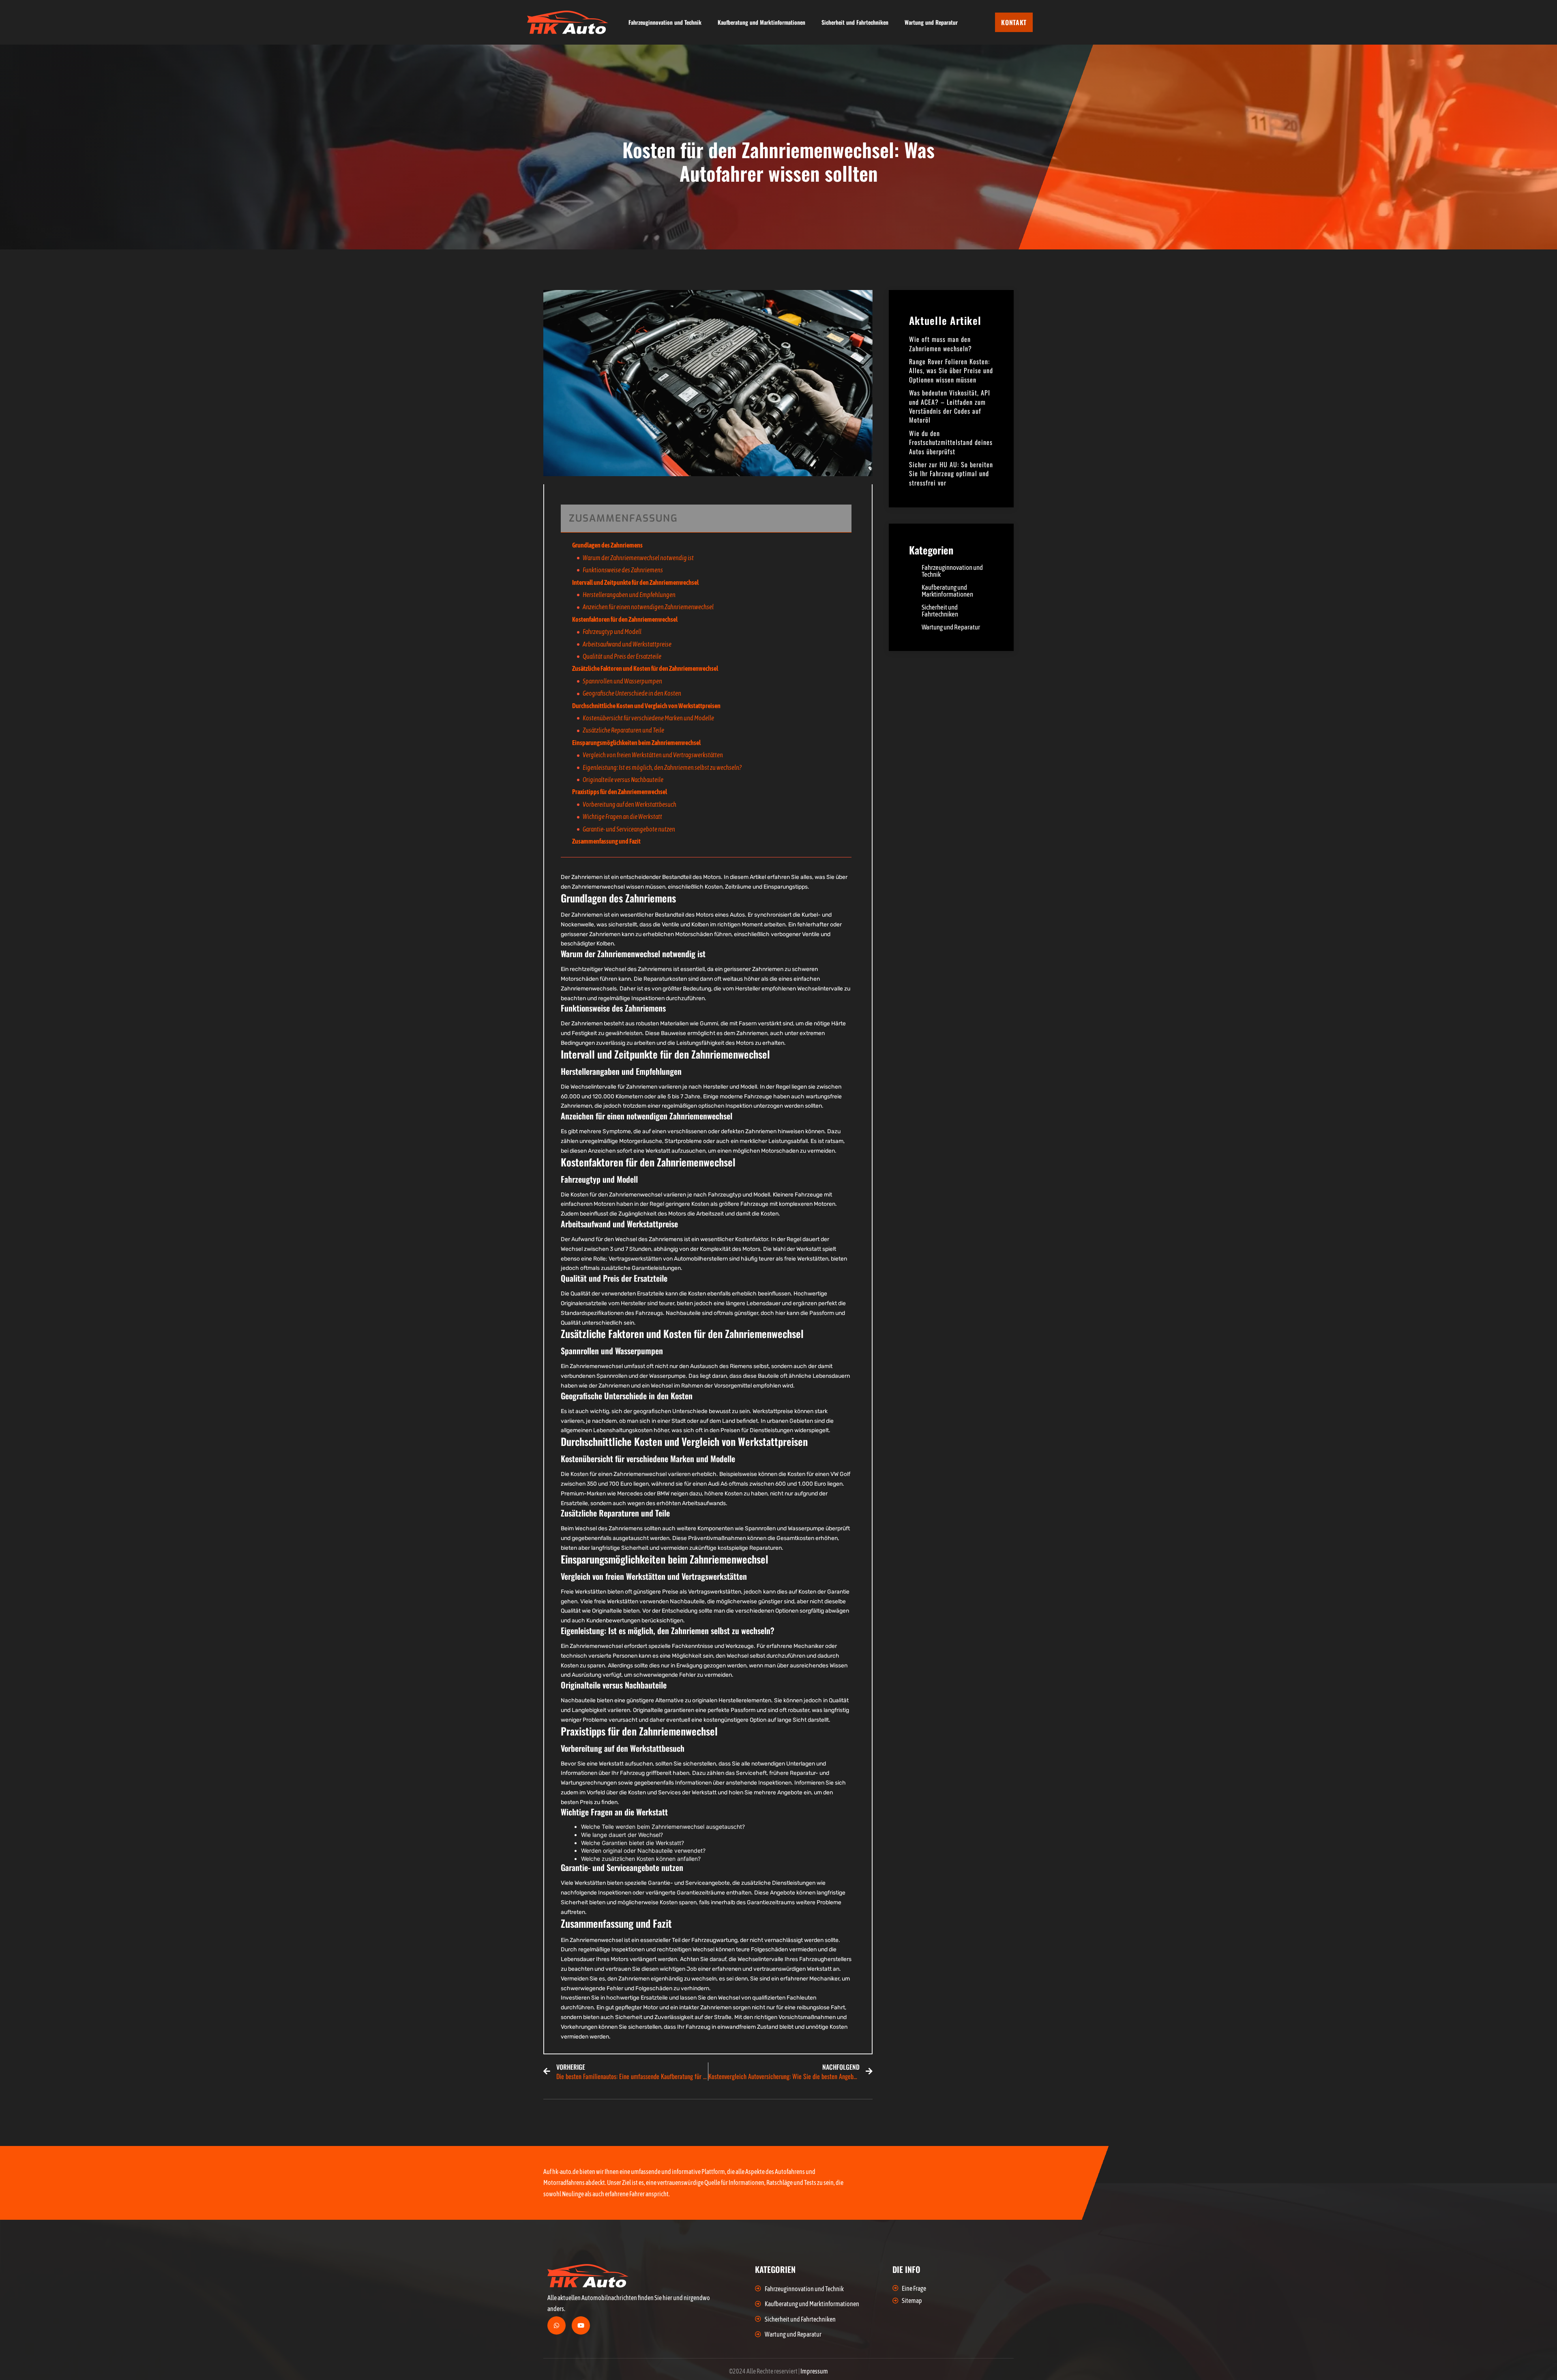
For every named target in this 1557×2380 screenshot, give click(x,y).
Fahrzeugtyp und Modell (612, 632)
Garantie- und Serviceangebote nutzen (629, 829)
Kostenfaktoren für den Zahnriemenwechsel (625, 619)
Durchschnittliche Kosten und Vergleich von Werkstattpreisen (646, 706)
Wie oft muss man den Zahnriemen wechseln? (940, 344)
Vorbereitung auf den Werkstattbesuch (629, 804)
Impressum (814, 2371)
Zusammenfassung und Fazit (606, 841)
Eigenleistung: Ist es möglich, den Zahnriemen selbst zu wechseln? (662, 767)
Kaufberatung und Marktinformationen (761, 22)
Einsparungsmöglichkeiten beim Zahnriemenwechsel (636, 743)
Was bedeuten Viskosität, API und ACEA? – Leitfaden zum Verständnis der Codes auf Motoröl (950, 406)
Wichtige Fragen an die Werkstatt (622, 816)
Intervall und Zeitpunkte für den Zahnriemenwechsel (635, 582)
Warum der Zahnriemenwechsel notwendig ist (638, 558)
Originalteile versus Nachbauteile (623, 780)
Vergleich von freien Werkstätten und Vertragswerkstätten (653, 755)
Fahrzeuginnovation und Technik (665, 22)
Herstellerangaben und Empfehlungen (629, 595)
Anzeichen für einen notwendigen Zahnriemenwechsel (648, 607)
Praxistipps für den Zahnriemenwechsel (620, 792)
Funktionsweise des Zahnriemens (623, 570)
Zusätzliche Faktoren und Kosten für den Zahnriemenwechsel (645, 668)
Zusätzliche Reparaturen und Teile (623, 730)
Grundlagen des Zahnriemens (607, 545)
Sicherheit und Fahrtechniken (855, 22)
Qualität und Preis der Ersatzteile (622, 656)
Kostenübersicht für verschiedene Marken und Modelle (648, 718)
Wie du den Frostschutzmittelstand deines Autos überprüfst (951, 442)
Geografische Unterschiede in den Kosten (632, 693)
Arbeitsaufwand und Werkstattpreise (627, 644)
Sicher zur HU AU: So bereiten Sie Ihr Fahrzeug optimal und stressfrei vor (951, 474)
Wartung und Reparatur (931, 22)
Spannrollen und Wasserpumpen (622, 681)
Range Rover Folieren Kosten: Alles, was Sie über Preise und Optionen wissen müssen (951, 371)
